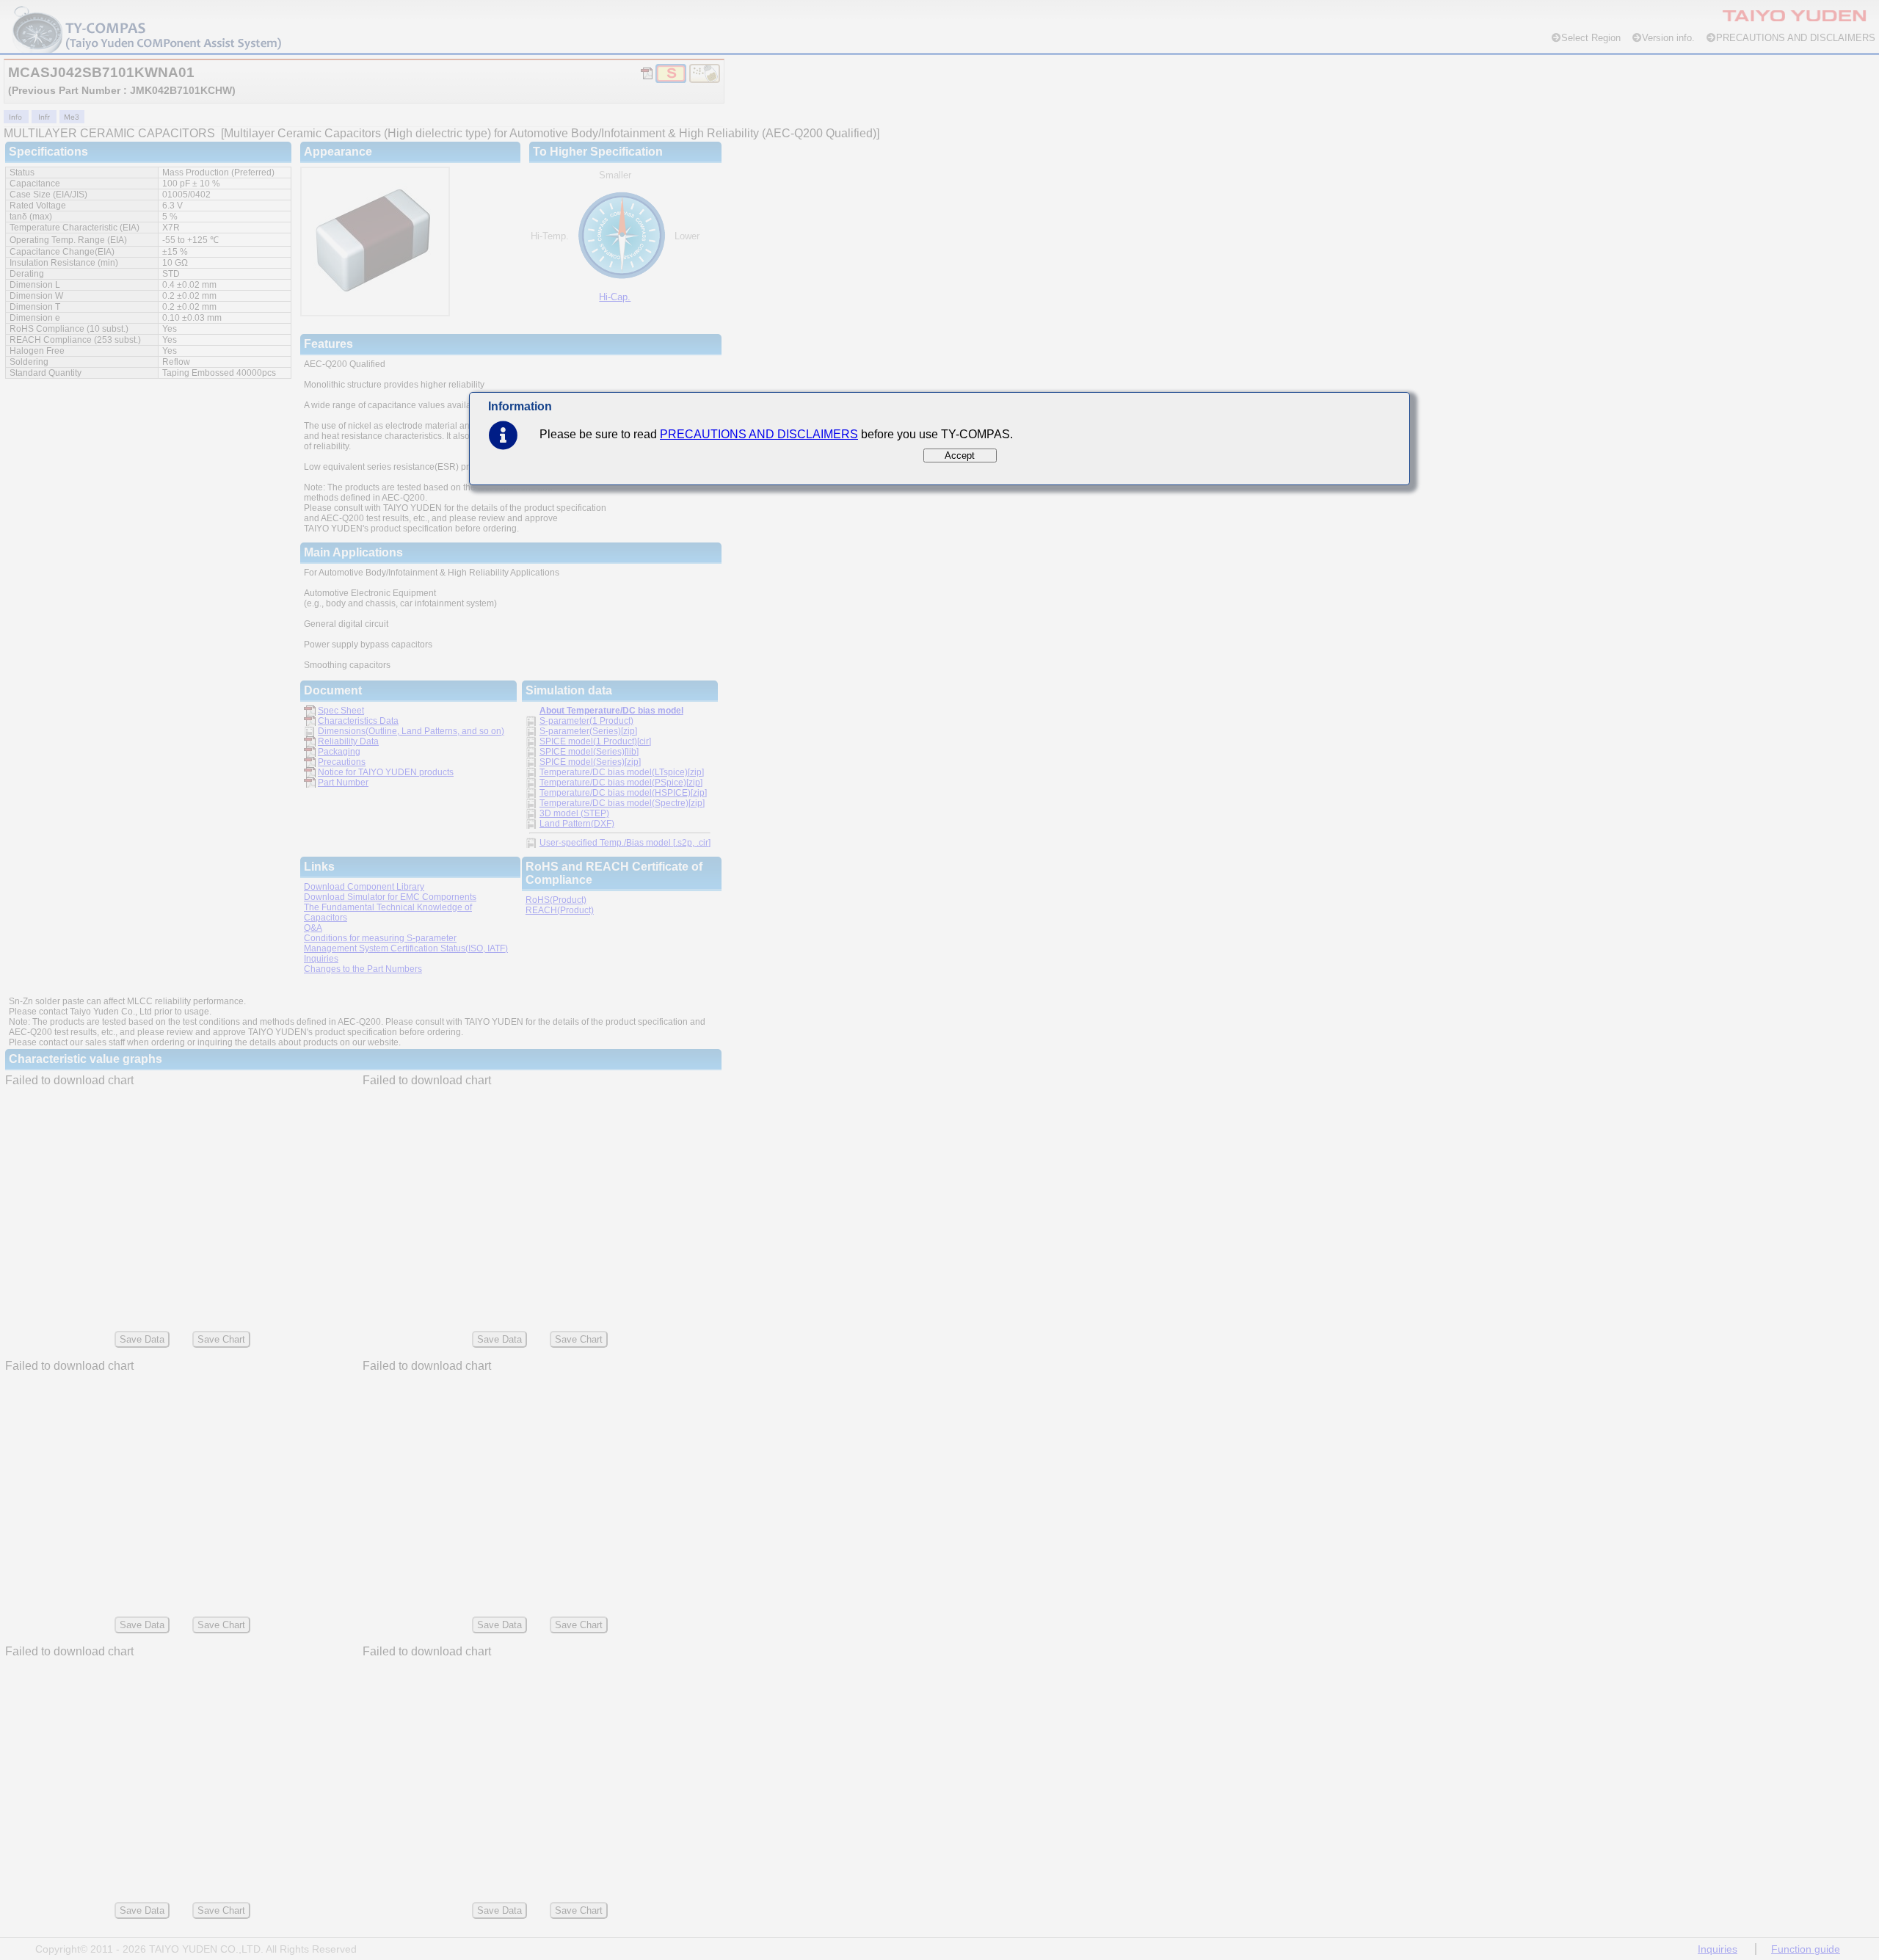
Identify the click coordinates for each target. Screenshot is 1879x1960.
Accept (960, 455)
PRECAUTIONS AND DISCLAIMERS (759, 434)
